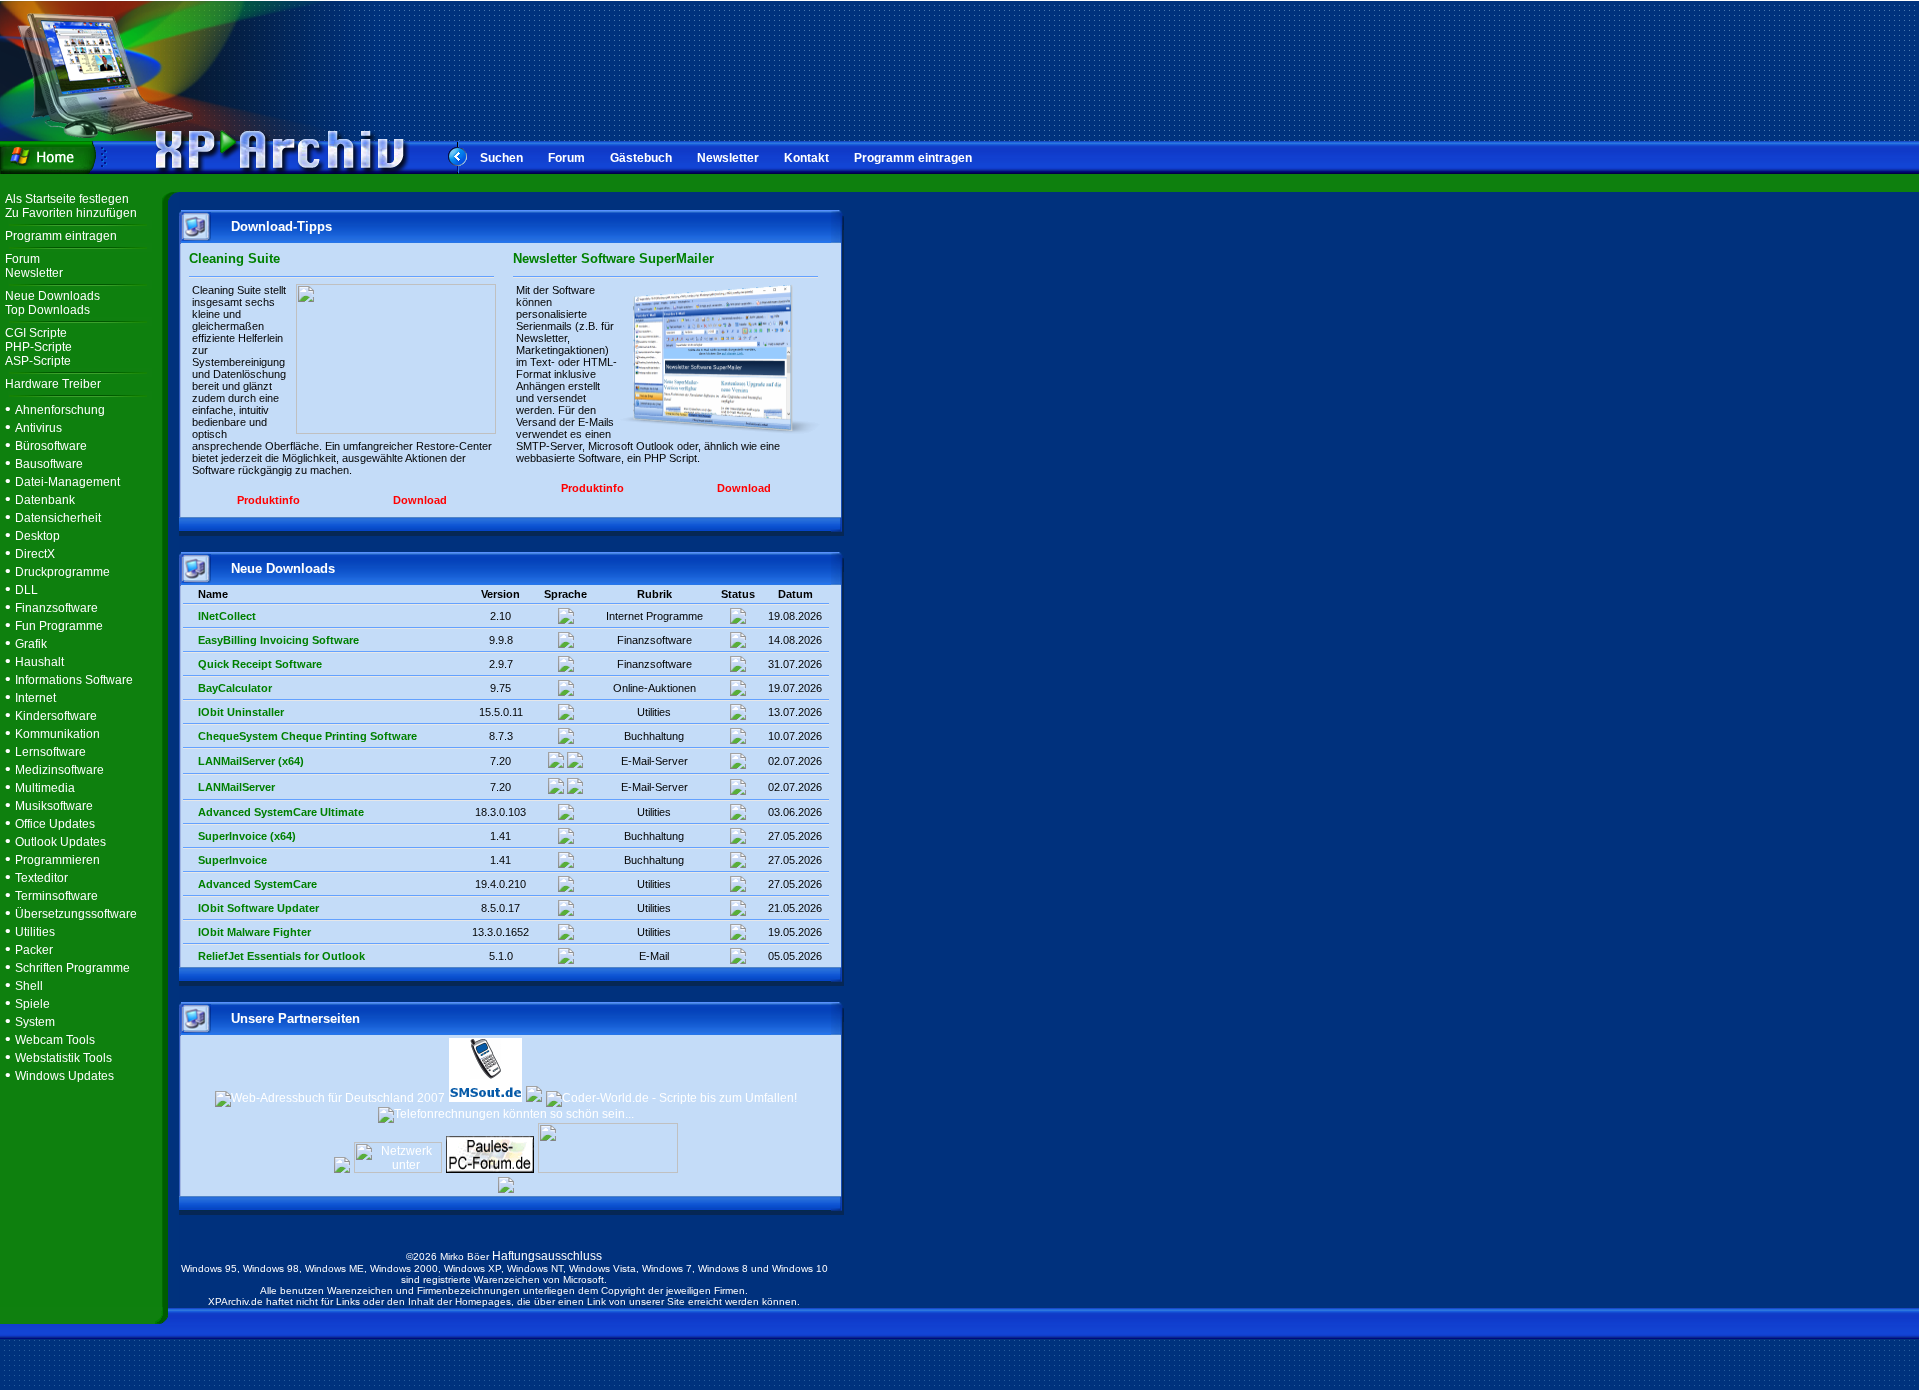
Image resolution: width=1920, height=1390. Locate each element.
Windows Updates (64, 1076)
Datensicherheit (58, 518)
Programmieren (57, 860)
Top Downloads (47, 310)
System (35, 1022)
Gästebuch (641, 158)
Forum (566, 158)
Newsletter (728, 158)
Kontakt (806, 158)
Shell (29, 986)
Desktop (37, 536)
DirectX (35, 554)
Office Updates (55, 824)
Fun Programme (59, 626)
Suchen (501, 158)
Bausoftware (49, 464)
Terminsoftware (56, 896)
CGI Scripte (36, 333)
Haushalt (39, 662)
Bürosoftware (51, 446)
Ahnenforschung (60, 410)
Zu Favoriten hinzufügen (71, 213)
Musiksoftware (54, 806)
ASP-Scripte (38, 361)
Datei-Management (67, 482)
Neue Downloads (52, 296)
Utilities (35, 932)
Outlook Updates (60, 842)
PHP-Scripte (38, 347)
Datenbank (45, 500)
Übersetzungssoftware (76, 914)
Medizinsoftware (59, 770)
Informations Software (74, 680)
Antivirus (38, 428)
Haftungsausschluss (547, 1256)
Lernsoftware (50, 752)
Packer (34, 950)
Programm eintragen (913, 158)
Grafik (31, 644)
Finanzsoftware (56, 608)
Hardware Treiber (53, 384)
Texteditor (41, 878)
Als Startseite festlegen (67, 199)
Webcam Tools (55, 1040)
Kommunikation (57, 734)
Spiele (32, 1004)
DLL (26, 590)
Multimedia (45, 788)
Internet (35, 698)
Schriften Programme (72, 968)
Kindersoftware (56, 716)
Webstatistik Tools (63, 1058)
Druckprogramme (62, 572)
